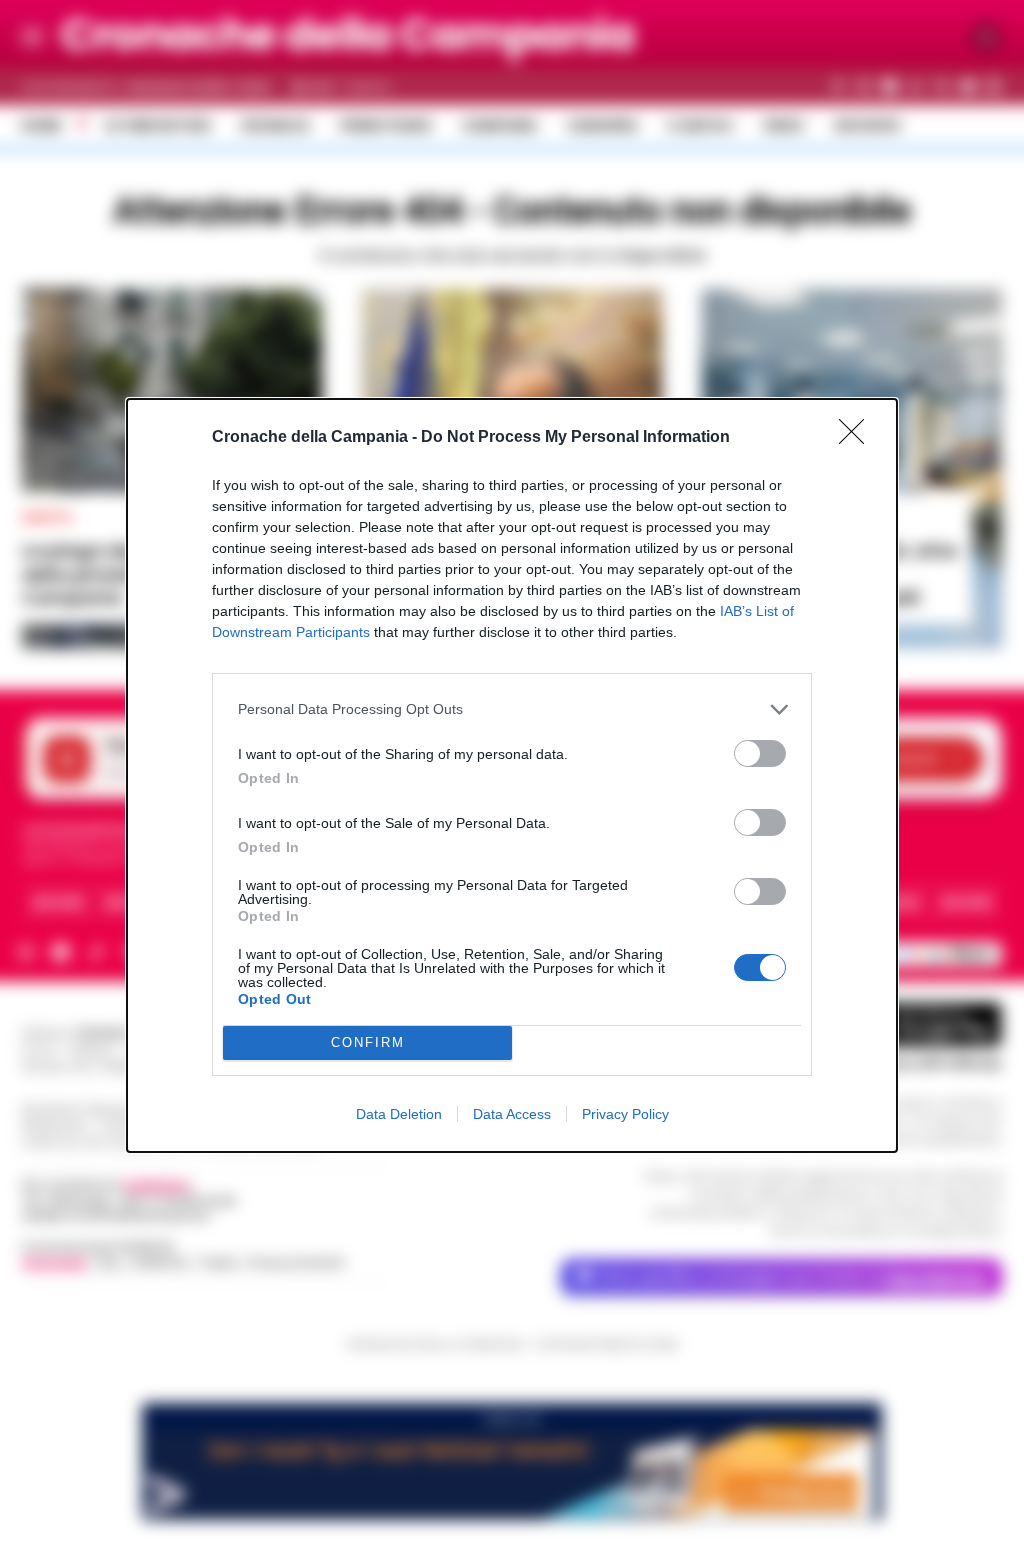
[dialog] (512, 775)
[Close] (858, 438)
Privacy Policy (625, 1114)
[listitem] (512, 709)
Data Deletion (399, 1114)
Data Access (512, 1114)
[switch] (760, 753)
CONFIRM (368, 1042)
